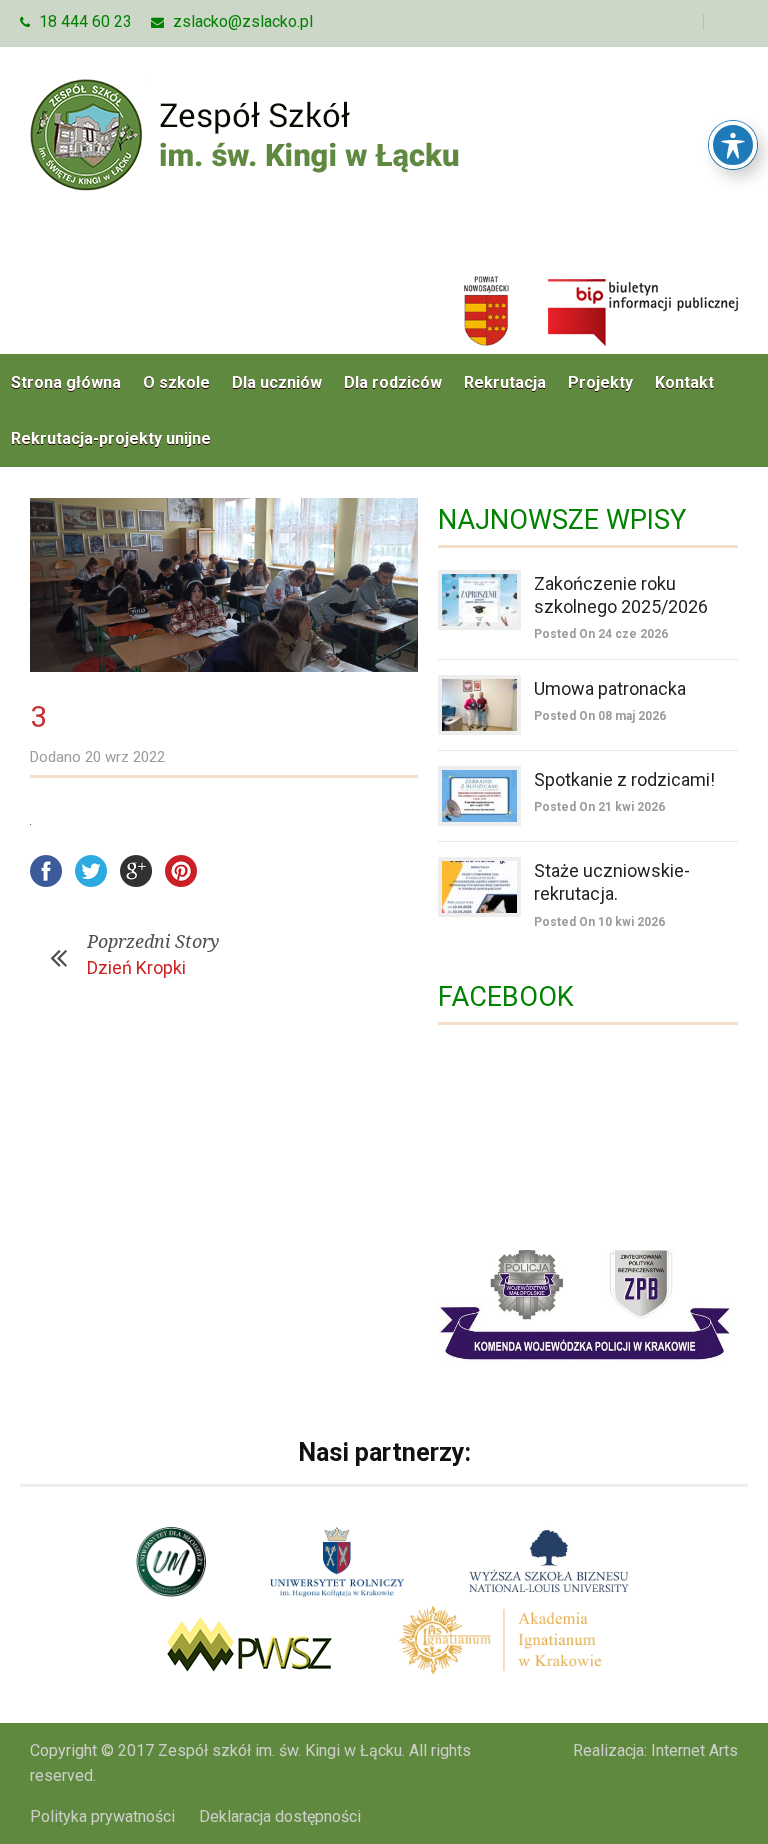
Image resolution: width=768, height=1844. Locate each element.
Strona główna (66, 382)
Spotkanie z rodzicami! (624, 779)
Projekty (600, 382)
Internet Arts (694, 1750)
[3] (224, 585)
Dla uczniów (277, 382)
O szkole (176, 382)
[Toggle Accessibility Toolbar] (733, 145)
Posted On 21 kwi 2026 (599, 807)
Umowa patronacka (610, 688)
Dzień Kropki (136, 967)
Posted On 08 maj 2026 (600, 716)
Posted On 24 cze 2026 (601, 634)
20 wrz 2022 (125, 757)
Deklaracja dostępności (280, 1816)
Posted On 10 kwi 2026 (599, 922)
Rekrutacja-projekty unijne (111, 438)
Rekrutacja (505, 382)
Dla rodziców (393, 382)
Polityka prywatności (102, 1816)
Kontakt (684, 382)
